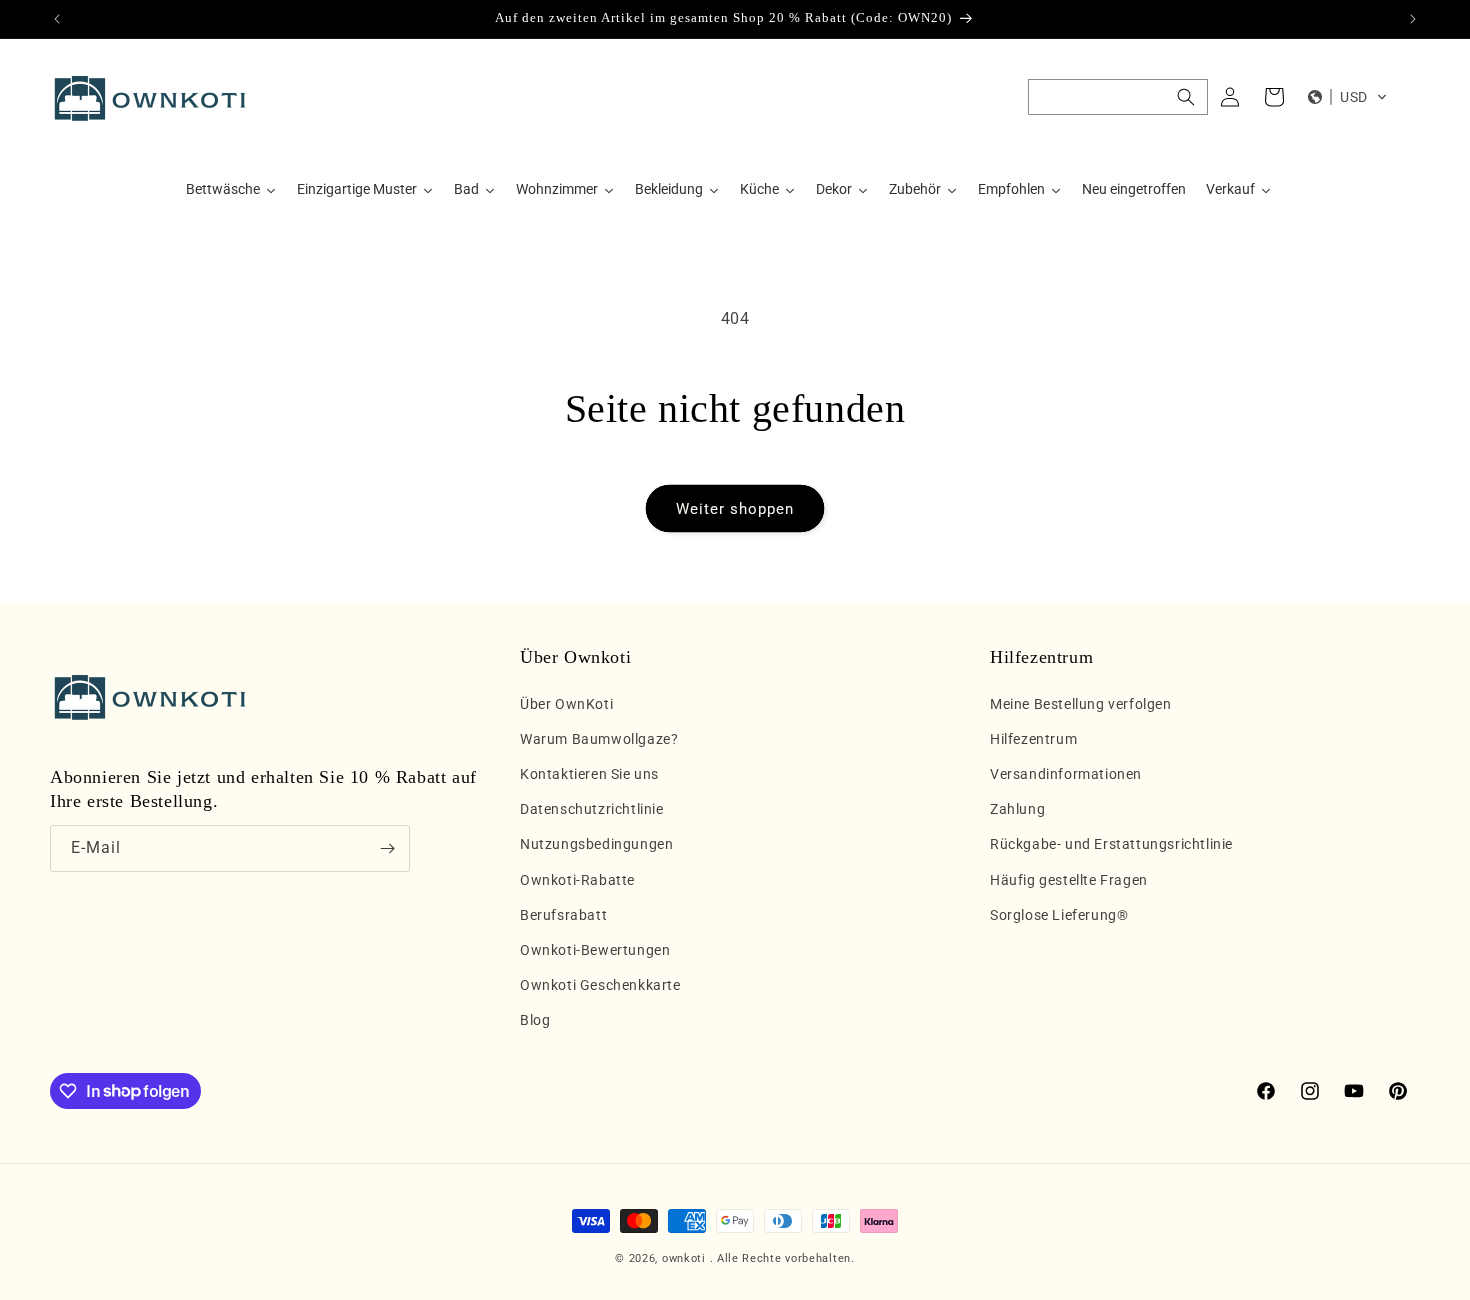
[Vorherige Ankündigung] (57, 19)
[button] (1118, 97)
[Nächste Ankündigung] (1413, 19)
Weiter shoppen (735, 509)
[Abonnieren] (387, 848)
